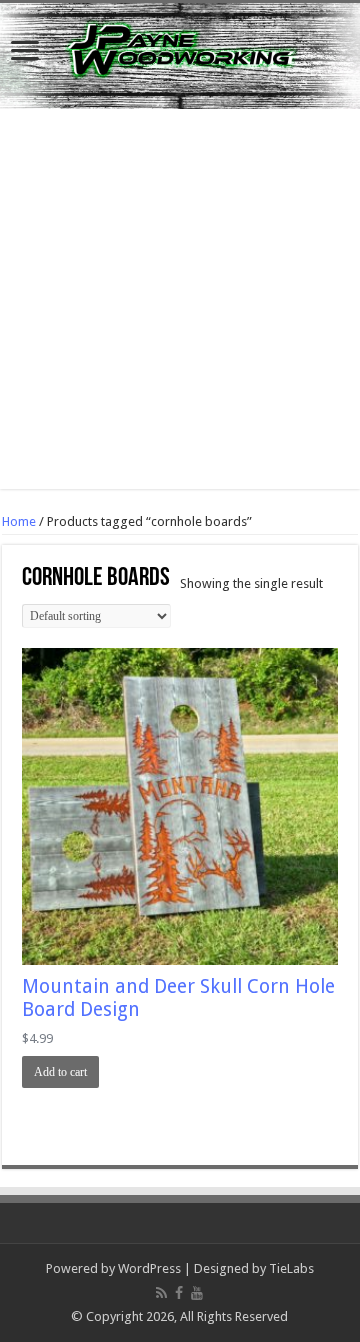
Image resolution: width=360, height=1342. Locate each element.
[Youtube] (197, 1293)
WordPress (149, 1268)
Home (19, 521)
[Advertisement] (180, 309)
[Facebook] (179, 1293)
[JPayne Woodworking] (180, 56)
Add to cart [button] (60, 1072)
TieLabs (291, 1268)
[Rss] (161, 1293)
